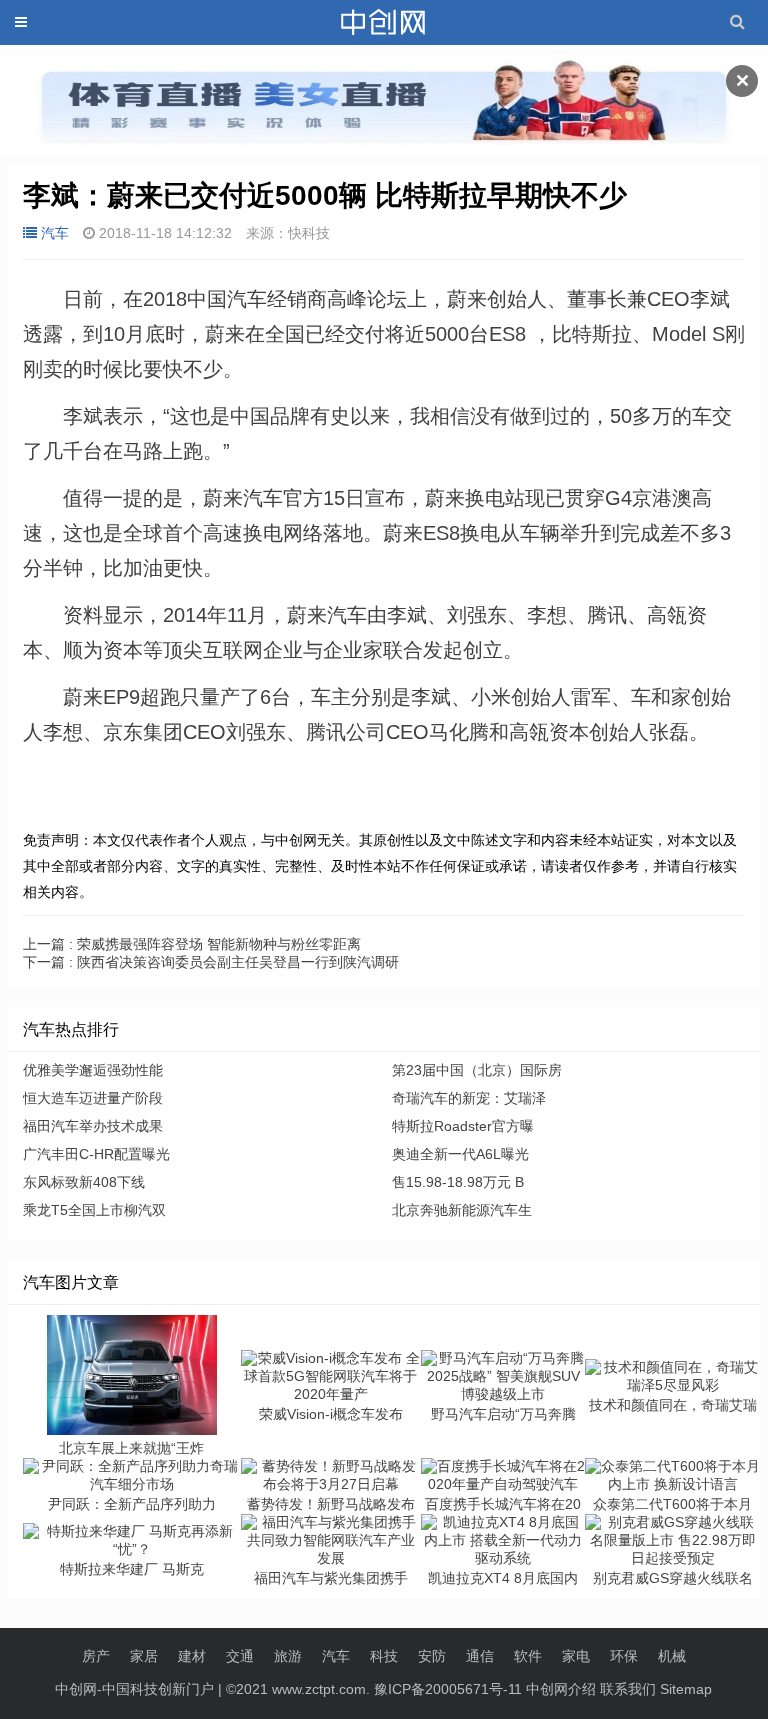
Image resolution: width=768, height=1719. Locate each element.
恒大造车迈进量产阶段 (93, 1098)
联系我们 (628, 1689)
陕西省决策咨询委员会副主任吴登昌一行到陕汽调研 (211, 962)
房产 (96, 1656)
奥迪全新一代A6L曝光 (460, 1154)
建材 (192, 1656)
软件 (528, 1656)
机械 (672, 1656)
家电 (576, 1656)
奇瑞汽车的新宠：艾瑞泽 (469, 1098)
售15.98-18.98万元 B (458, 1182)
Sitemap (686, 1689)
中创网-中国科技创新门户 (134, 1689)
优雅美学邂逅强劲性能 (93, 1070)
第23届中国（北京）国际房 (477, 1070)
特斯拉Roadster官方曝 (463, 1126)
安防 (432, 1656)
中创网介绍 (561, 1689)
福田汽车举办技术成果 (93, 1126)
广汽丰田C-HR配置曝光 (96, 1154)
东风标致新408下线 (84, 1182)
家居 (144, 1656)
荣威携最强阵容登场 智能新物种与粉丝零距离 (192, 944)
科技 (384, 1656)
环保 (624, 1656)
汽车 (55, 233)
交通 (240, 1656)
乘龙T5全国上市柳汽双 (94, 1210)
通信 (480, 1656)
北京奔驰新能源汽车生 (462, 1210)
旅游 (288, 1656)
